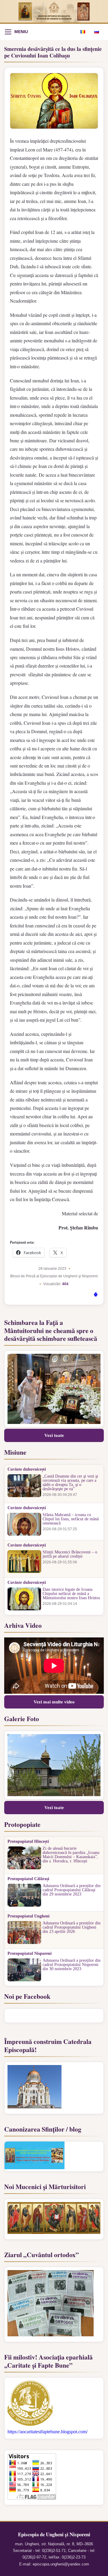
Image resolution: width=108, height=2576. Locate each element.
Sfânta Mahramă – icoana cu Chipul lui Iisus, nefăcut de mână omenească (71, 1519)
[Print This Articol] (96, 1295)
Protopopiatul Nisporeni (30, 1954)
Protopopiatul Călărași (28, 1879)
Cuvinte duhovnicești (27, 1469)
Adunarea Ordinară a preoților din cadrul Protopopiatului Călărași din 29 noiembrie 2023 (72, 1890)
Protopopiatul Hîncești (28, 1842)
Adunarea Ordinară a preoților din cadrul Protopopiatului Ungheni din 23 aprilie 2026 (72, 1927)
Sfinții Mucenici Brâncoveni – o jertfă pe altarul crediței (70, 1554)
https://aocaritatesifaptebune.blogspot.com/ (48, 2432)
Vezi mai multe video (54, 1702)
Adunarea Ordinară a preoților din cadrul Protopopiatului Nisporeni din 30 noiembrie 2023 (72, 1965)
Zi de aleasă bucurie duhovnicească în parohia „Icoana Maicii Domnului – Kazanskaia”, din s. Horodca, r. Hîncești (71, 1855)
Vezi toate (54, 1435)
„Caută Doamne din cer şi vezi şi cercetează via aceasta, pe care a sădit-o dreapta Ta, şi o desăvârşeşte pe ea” (70, 1483)
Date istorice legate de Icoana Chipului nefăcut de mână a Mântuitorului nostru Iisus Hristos (71, 1594)
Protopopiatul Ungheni (28, 1916)
